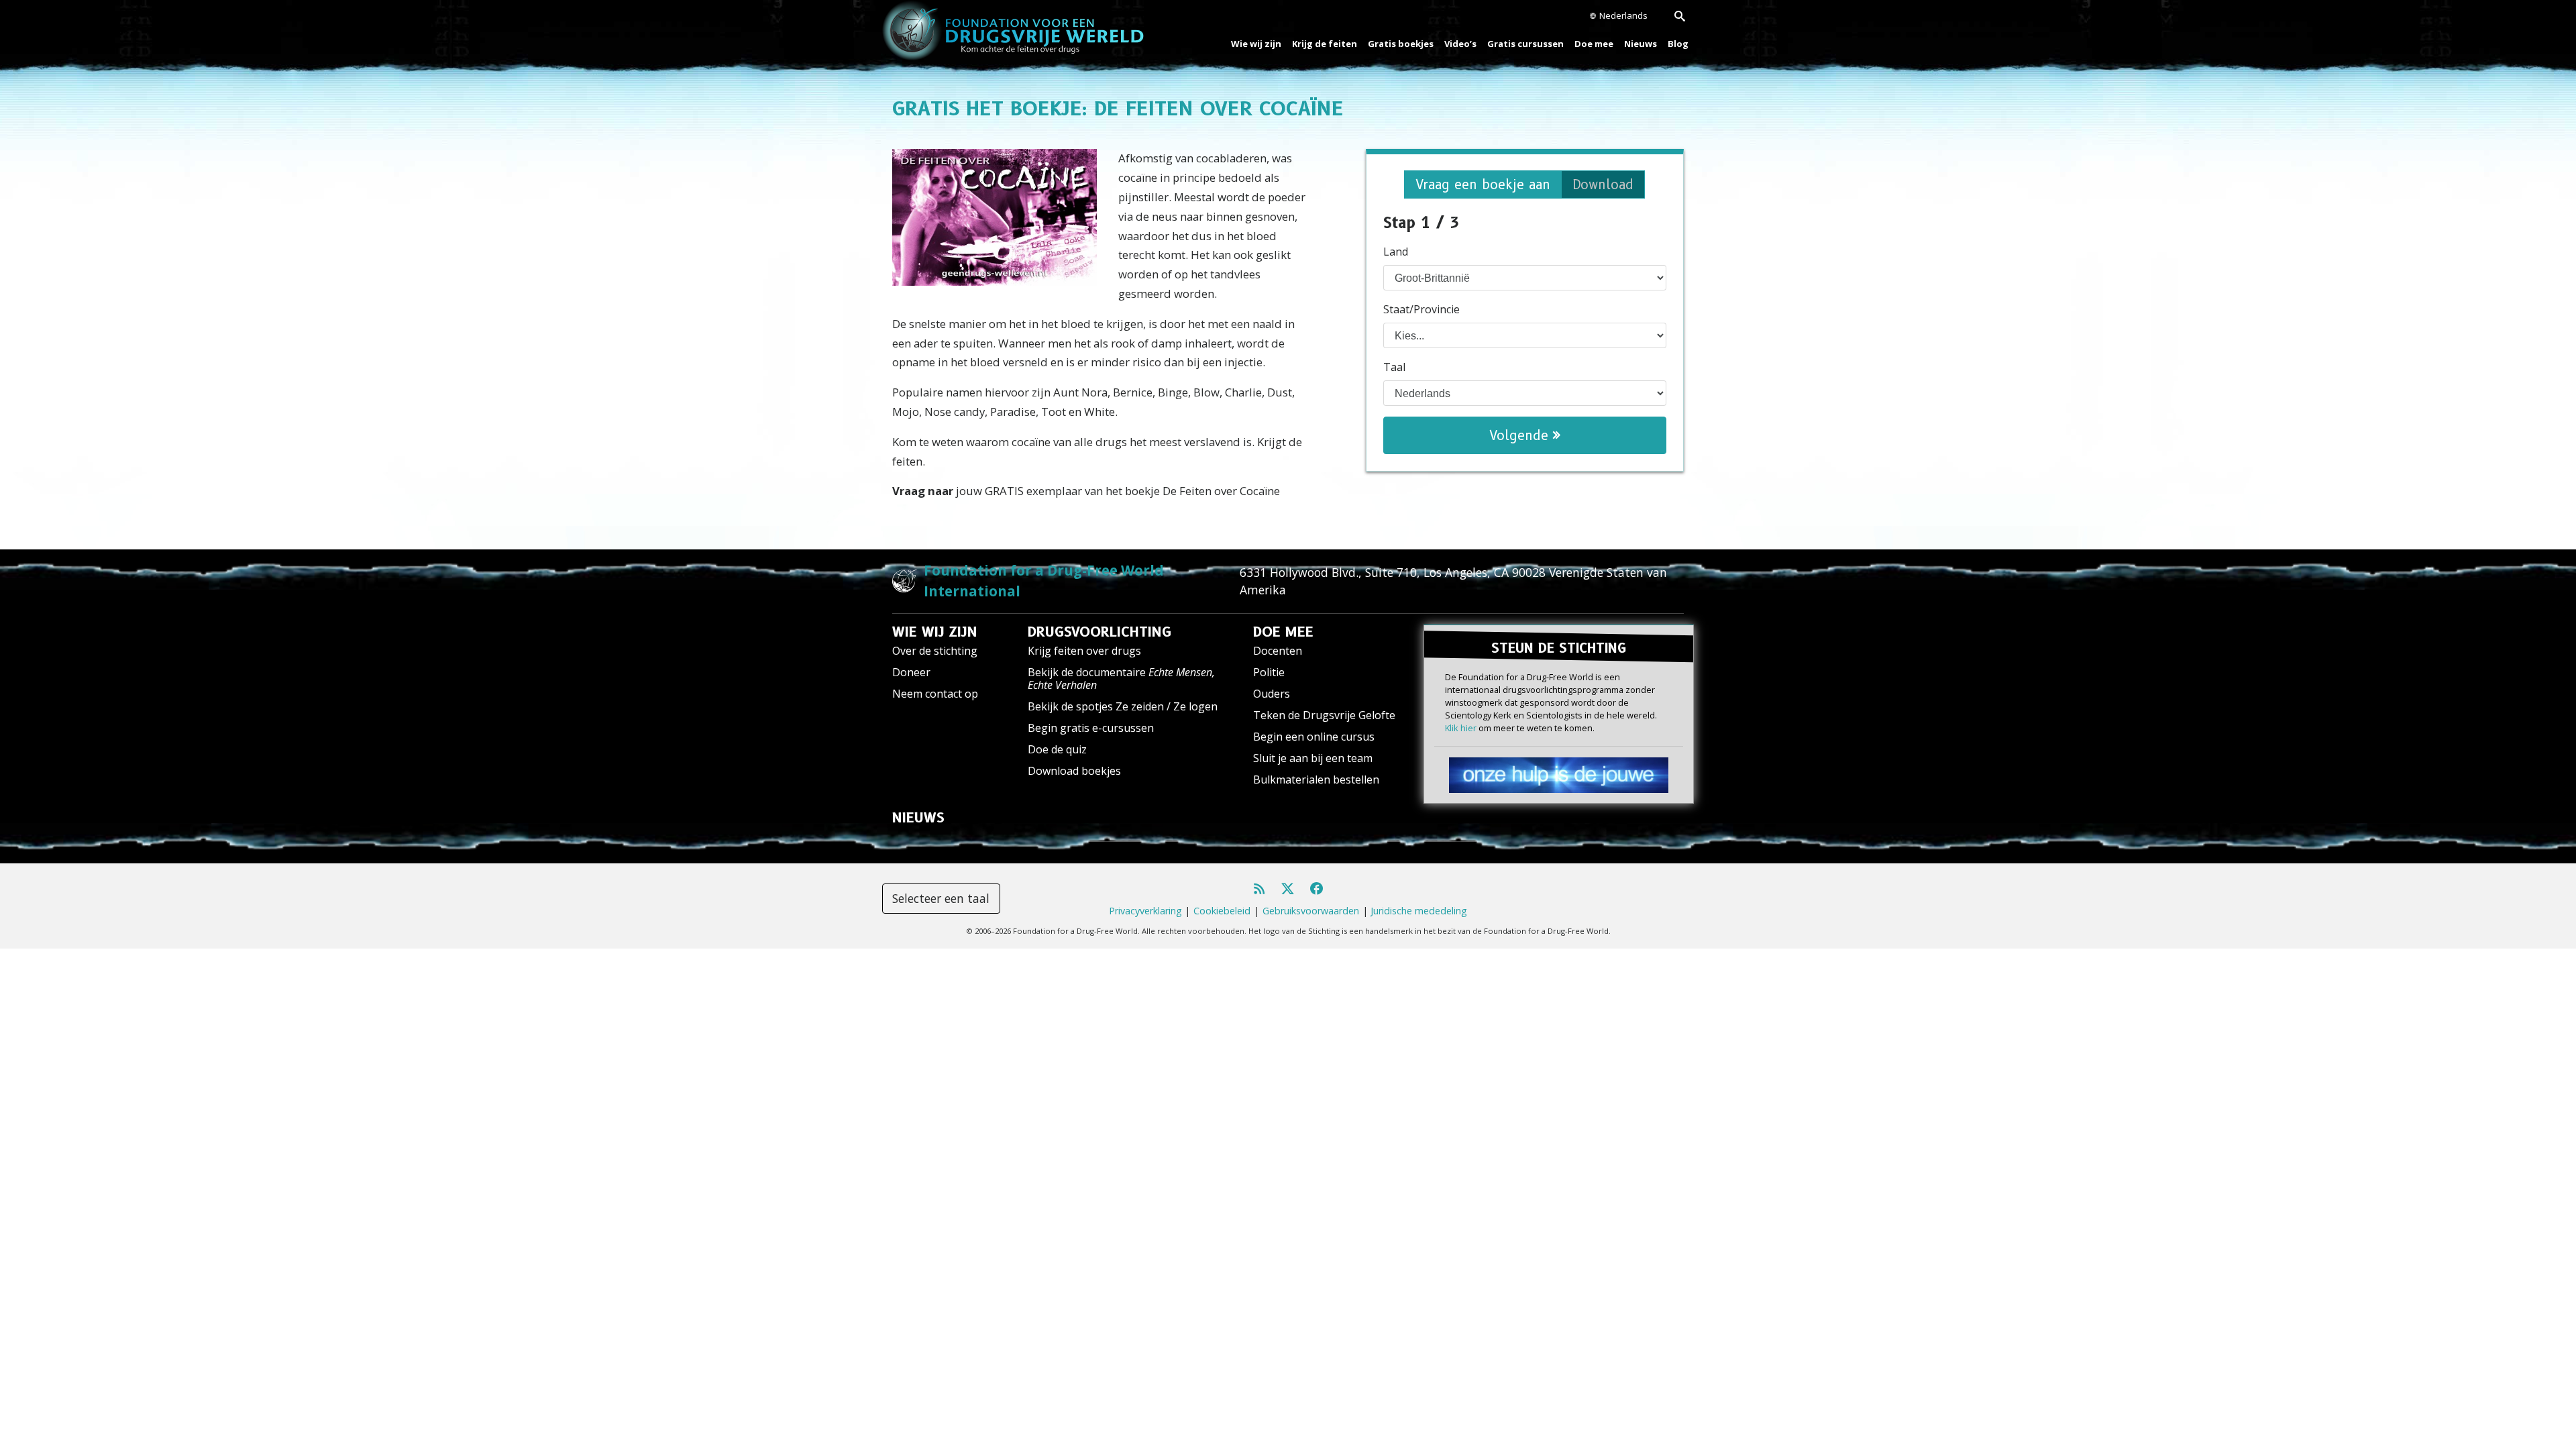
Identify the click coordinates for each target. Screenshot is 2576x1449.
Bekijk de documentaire (1121, 679)
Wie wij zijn (1256, 44)
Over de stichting (935, 651)
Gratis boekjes (1401, 44)
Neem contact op (935, 694)
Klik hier (1461, 728)
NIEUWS (918, 818)
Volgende (1521, 435)
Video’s (1460, 44)
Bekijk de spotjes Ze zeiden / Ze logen (1123, 706)
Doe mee (1594, 44)
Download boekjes (1074, 771)
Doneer (911, 672)
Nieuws (1641, 44)
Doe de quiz (1057, 749)
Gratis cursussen (1525, 44)
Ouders (1272, 694)
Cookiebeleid (1222, 911)
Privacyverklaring (1145, 911)
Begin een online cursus (1314, 737)
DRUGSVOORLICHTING (1099, 632)
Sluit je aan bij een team (1313, 758)
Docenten (1278, 651)
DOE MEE (1283, 632)
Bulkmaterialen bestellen (1316, 780)
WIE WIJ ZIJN (935, 632)
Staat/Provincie (1421, 309)
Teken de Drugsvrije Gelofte (1324, 715)
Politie (1269, 672)
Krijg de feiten (1325, 44)
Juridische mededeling (1419, 911)
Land (1396, 252)
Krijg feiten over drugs (1084, 651)
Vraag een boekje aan (1483, 184)
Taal (1394, 367)
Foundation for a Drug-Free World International (1044, 581)
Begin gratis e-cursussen (1091, 728)
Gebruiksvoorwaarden (1311, 911)
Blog (1678, 44)
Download (1603, 184)
